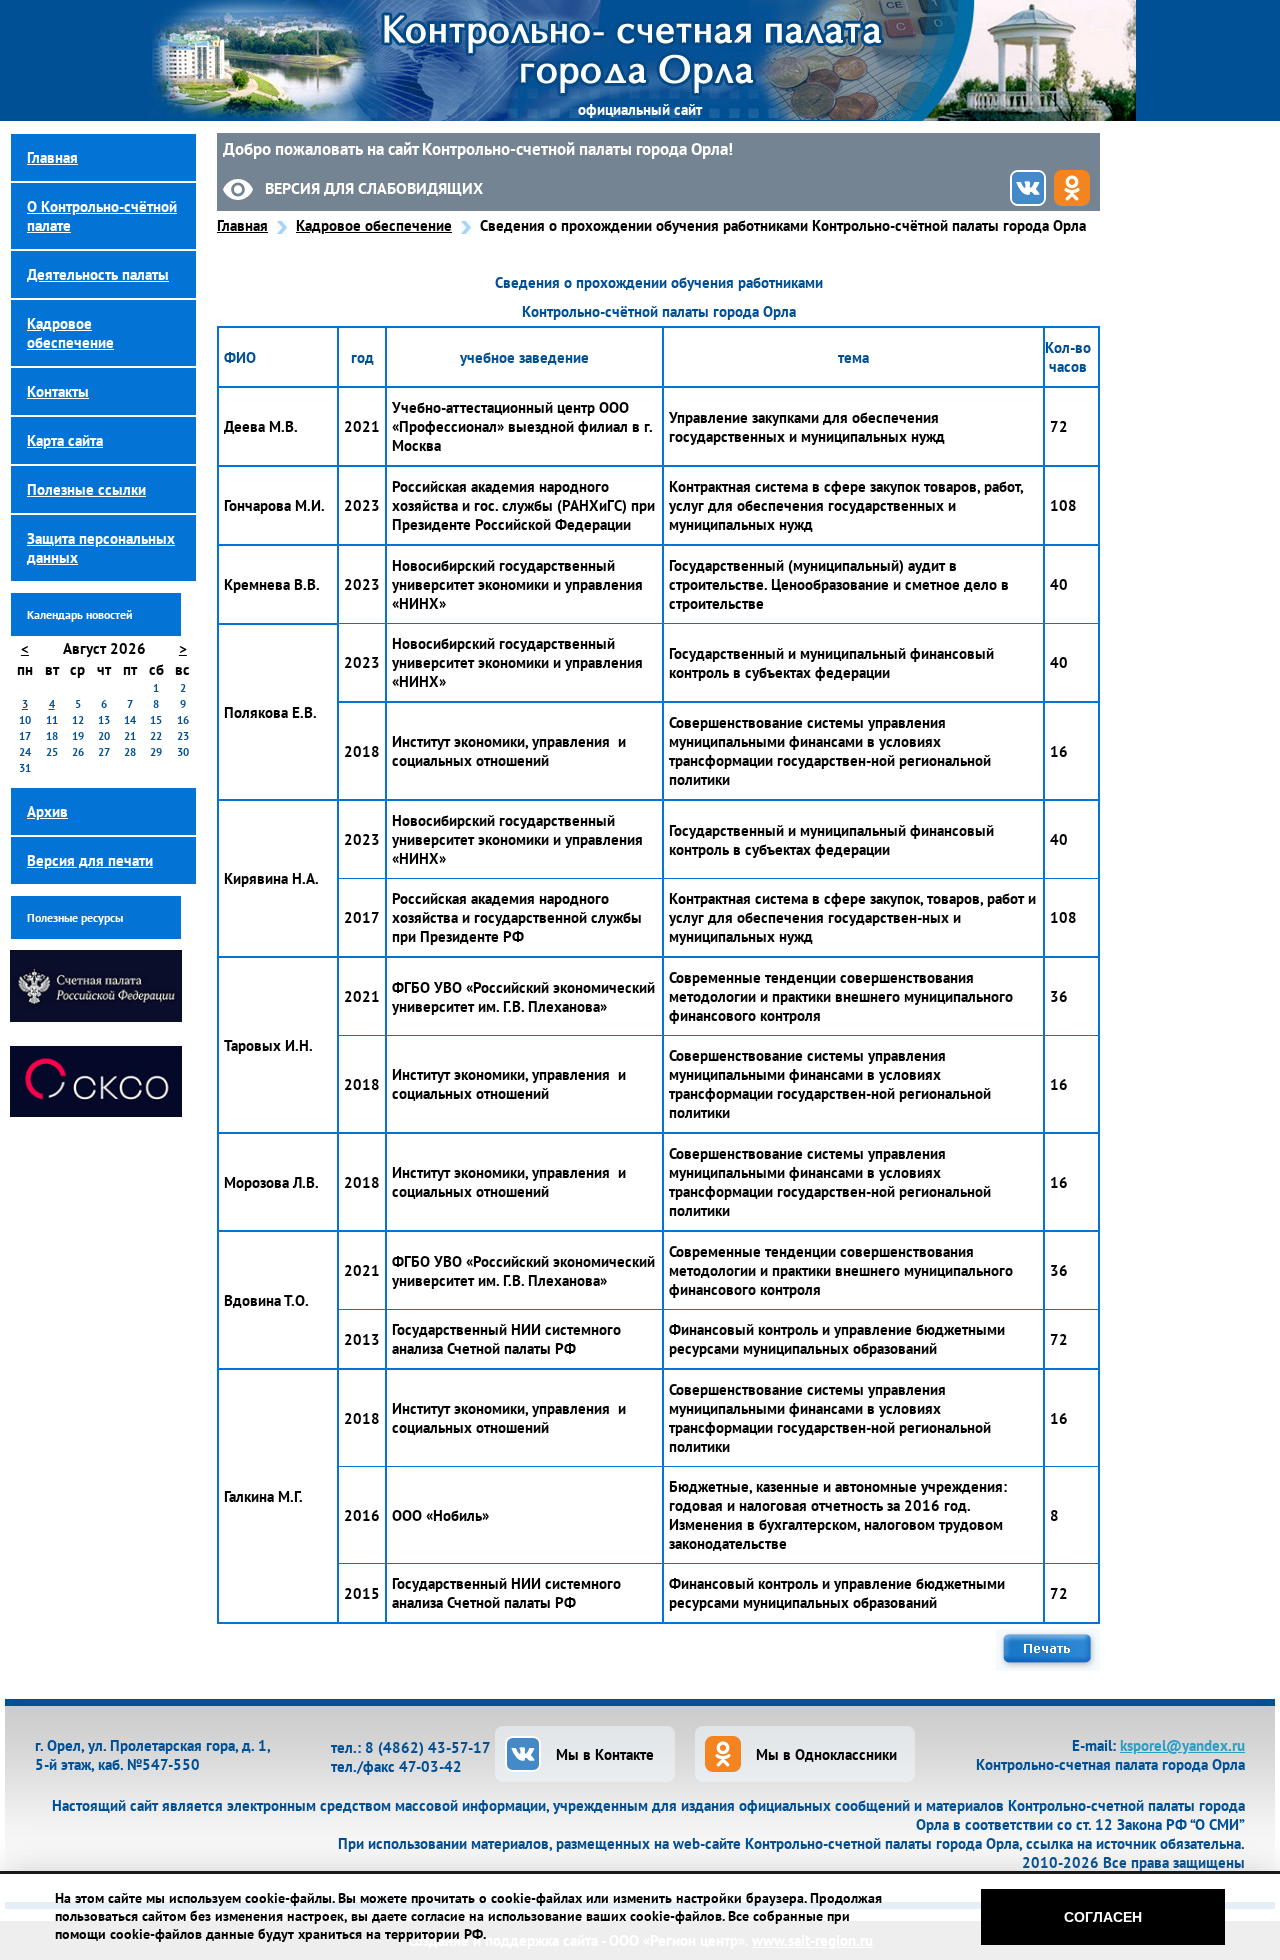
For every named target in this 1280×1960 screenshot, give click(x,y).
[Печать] (1048, 1665)
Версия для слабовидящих (374, 188)
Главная (242, 225)
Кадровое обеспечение (374, 225)
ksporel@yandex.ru (1182, 1745)
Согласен (1103, 1917)
